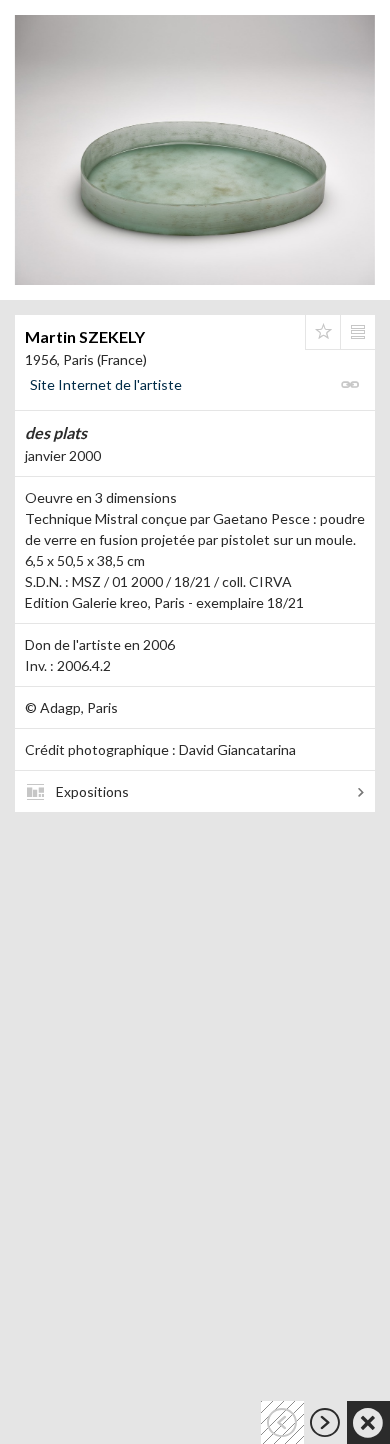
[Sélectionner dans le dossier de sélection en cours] (323, 332)
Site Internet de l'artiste (106, 384)
